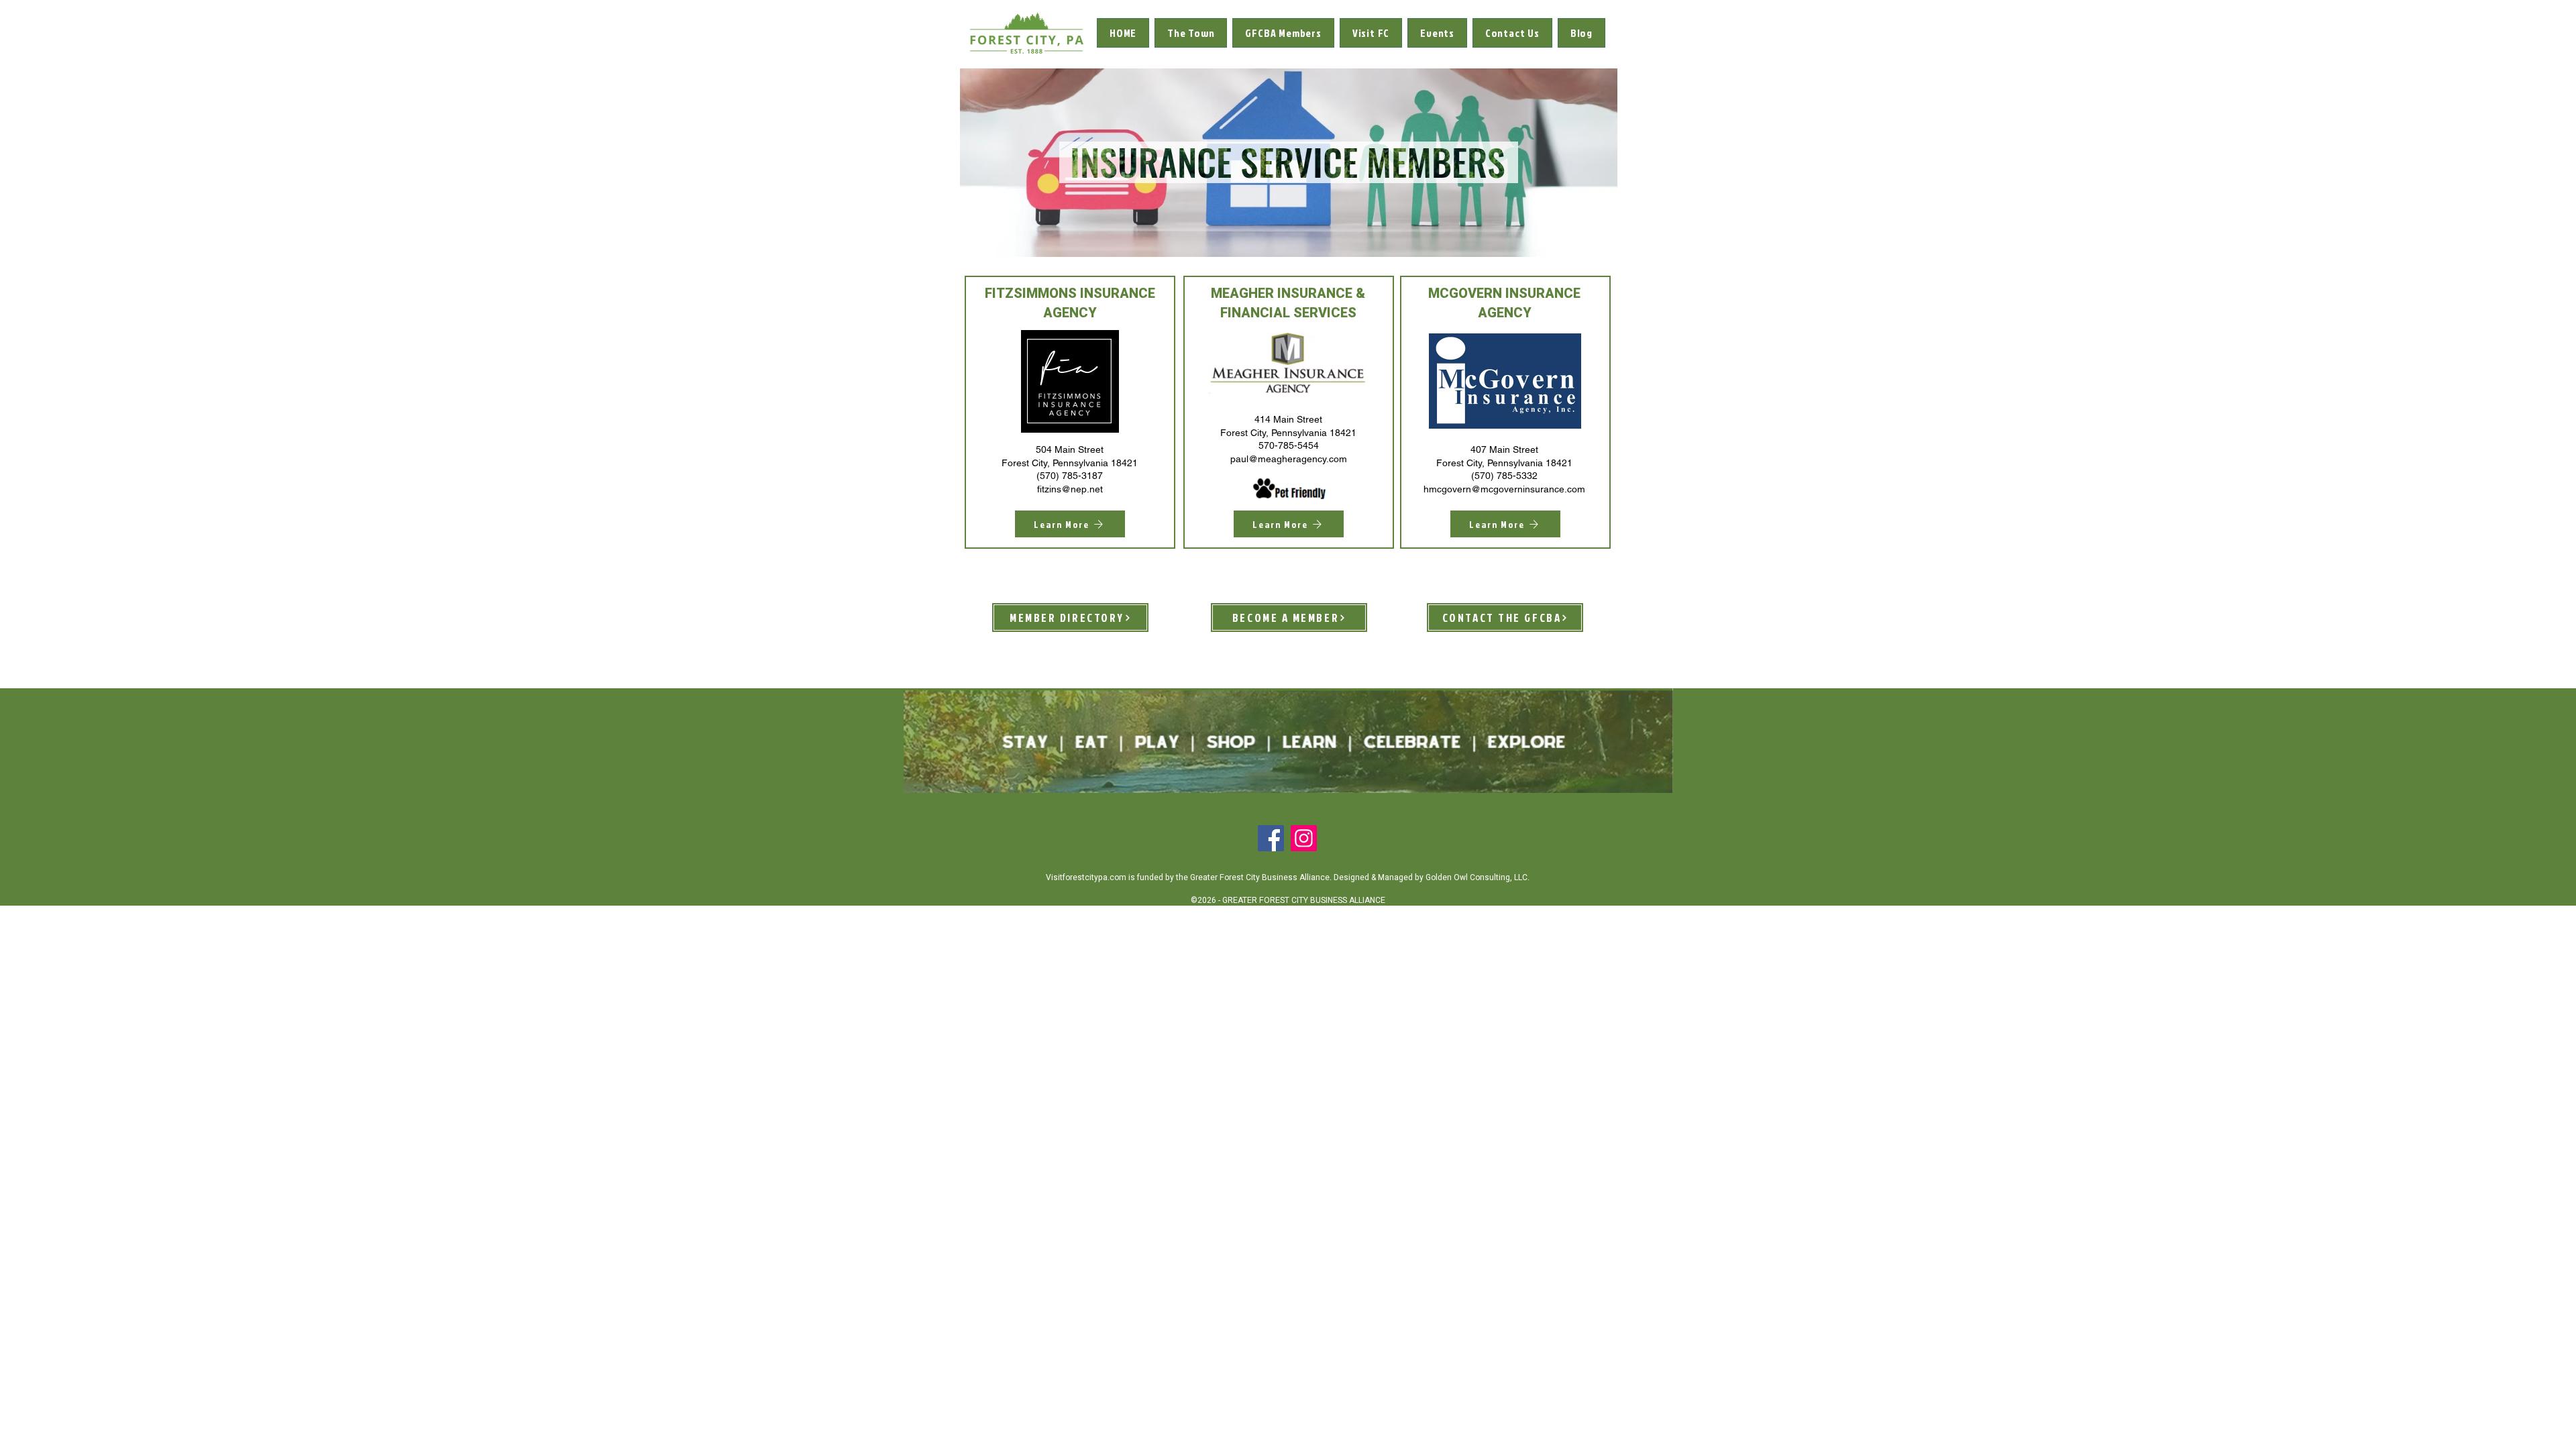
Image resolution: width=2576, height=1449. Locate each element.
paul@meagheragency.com (1289, 459)
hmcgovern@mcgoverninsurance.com (1504, 489)
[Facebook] (1271, 838)
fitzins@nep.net (1070, 489)
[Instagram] (1304, 838)
